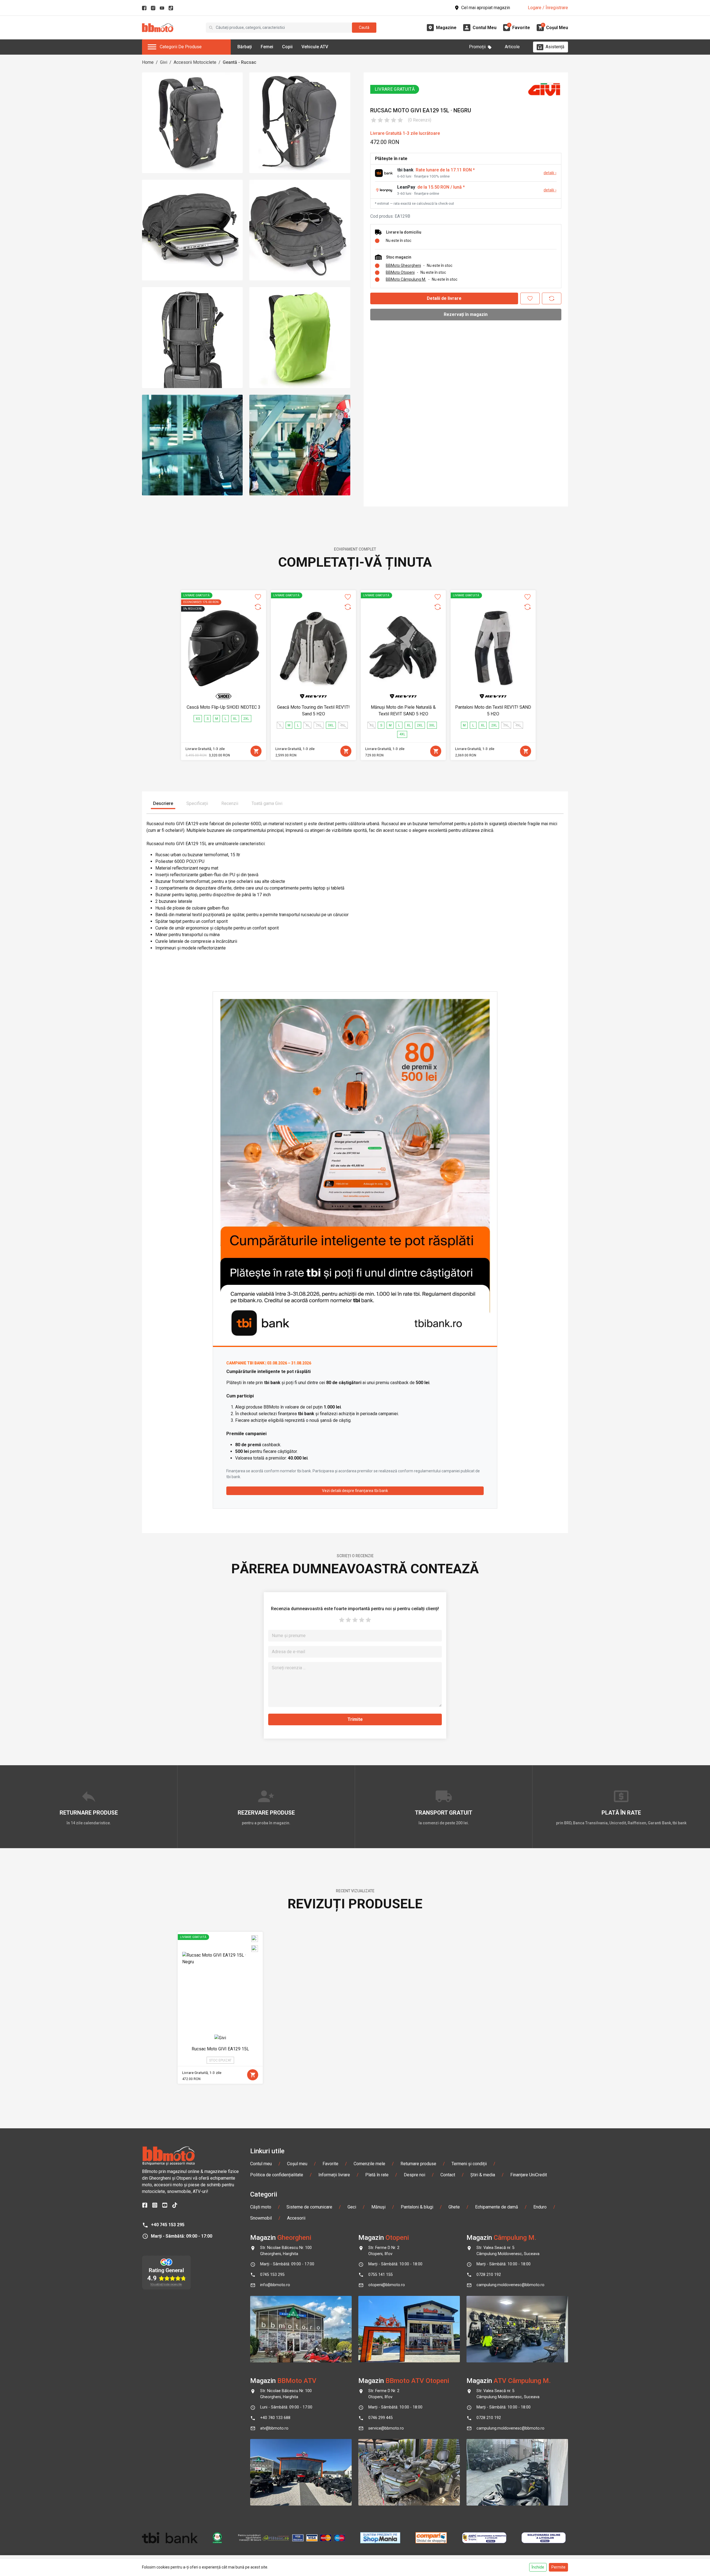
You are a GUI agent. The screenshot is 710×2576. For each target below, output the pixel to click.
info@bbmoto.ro (275, 2285)
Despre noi (414, 2175)
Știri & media (483, 2175)
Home (148, 62)
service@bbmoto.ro (386, 2428)
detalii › (550, 173)
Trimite (355, 1719)
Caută (364, 27)
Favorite (330, 2164)
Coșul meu (297, 2164)
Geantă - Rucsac (239, 62)
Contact (448, 2175)
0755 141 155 (381, 2275)
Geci (352, 2207)
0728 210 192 (489, 2275)
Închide (538, 2567)
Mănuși (378, 2207)
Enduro (540, 2207)
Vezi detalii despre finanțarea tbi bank (355, 1491)
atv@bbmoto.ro (274, 2428)
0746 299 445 (381, 2418)
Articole (512, 47)
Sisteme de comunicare (309, 2207)
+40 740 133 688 (275, 2418)
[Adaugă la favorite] (530, 298)
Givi (164, 62)
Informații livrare (334, 2175)
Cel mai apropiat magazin (486, 8)
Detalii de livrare (444, 298)
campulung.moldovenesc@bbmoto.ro (510, 2285)
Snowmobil (261, 2218)
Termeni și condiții (469, 2164)
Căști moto (261, 2207)
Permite (558, 2567)
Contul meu (261, 2164)
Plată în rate (377, 2175)
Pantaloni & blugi (417, 2207)
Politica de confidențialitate (277, 2175)
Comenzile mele (369, 2164)
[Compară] (552, 298)
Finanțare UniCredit (529, 2175)
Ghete (454, 2207)
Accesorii (296, 2218)
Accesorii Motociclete (195, 62)
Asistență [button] (555, 47)
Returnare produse (418, 2164)
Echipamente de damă (497, 2207)
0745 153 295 (272, 2275)
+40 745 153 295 (168, 2225)
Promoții (477, 47)
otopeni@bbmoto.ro (387, 2285)
